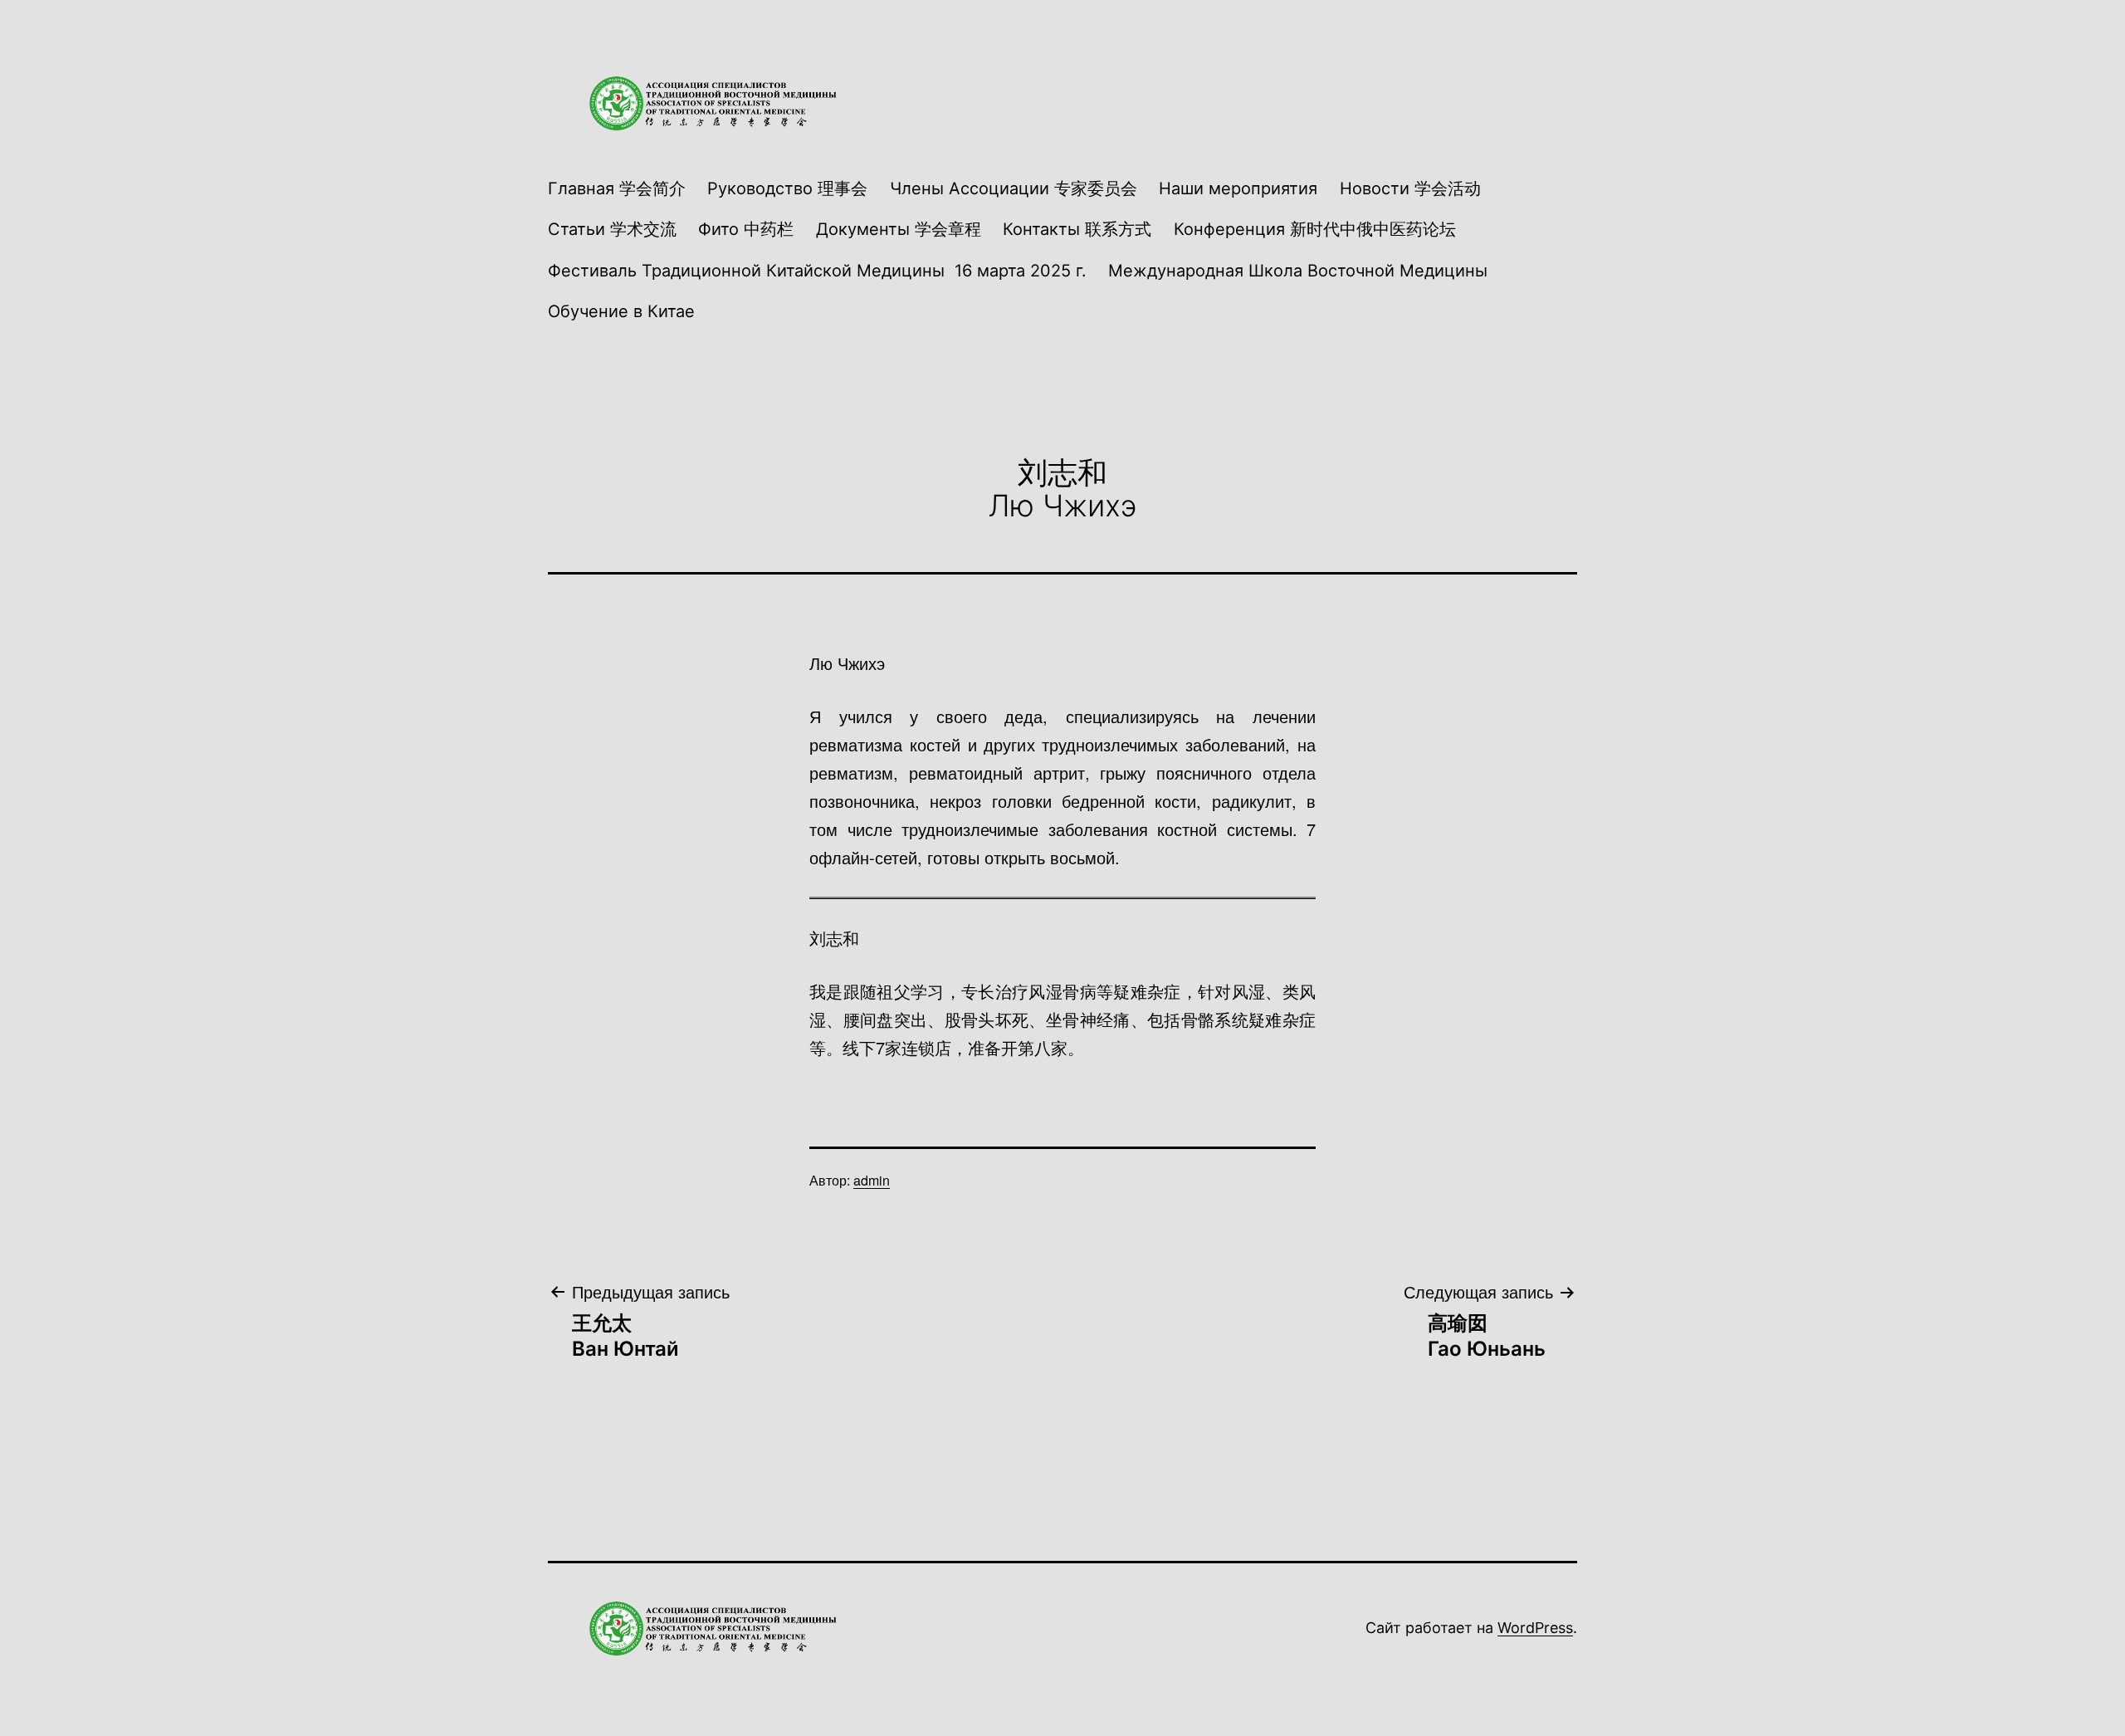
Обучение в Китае (621, 311)
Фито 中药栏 (746, 229)
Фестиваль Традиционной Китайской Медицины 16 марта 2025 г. (817, 271)
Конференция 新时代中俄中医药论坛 (1315, 229)
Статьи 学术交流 (612, 229)
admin (872, 1180)
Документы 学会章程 (899, 229)
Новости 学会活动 (1410, 188)
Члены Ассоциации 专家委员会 (1014, 188)
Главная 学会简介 (617, 188)
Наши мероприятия (1238, 188)
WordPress (1535, 1628)
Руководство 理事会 (787, 188)
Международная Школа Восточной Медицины (1298, 271)
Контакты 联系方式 (1077, 229)
